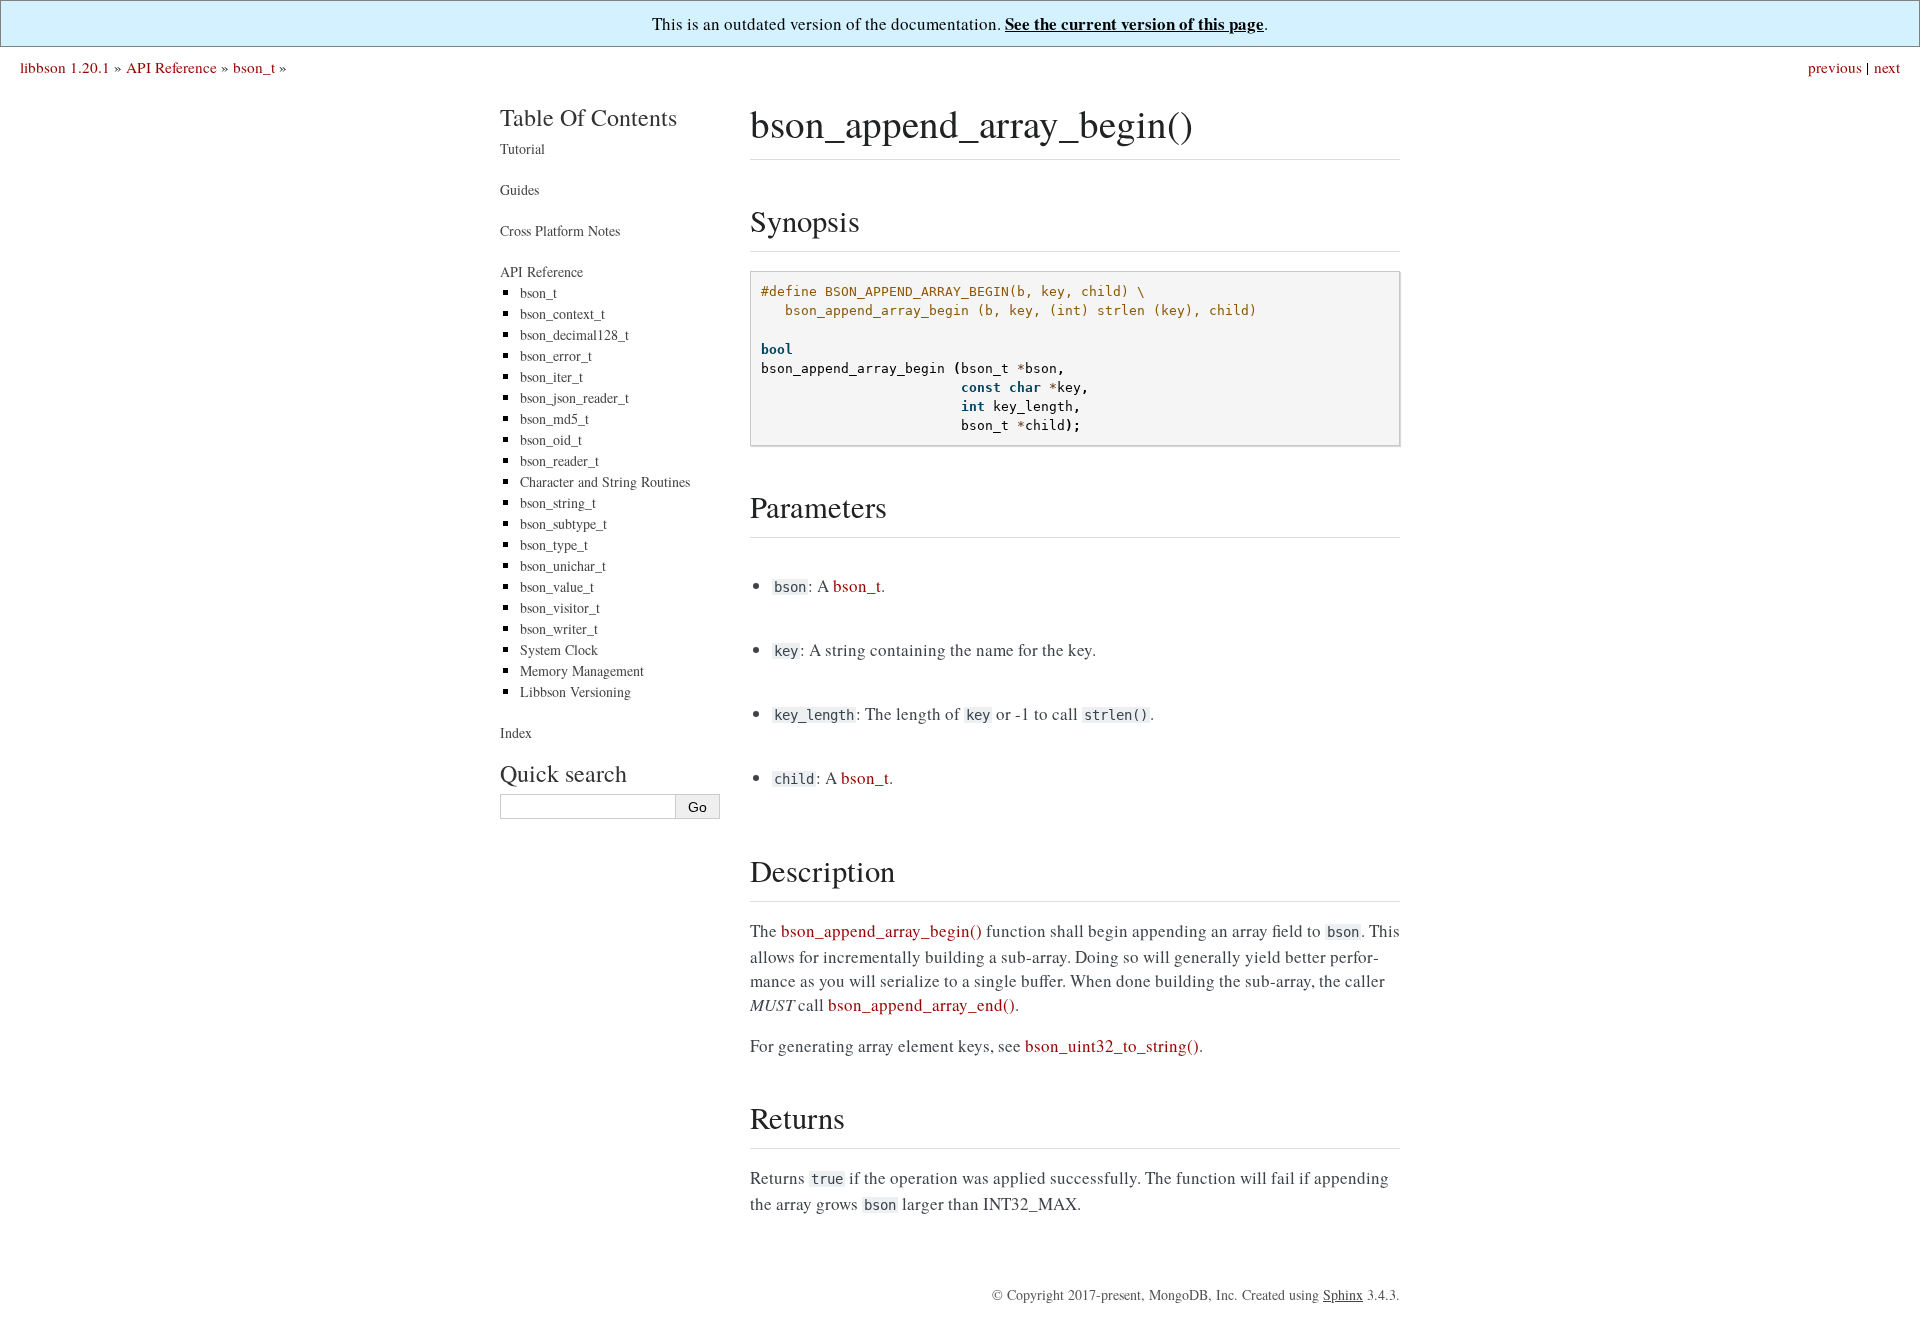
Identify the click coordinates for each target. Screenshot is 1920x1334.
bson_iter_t (551, 376)
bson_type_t (554, 544)
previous (1835, 67)
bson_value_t (557, 586)
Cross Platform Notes (560, 230)
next (1887, 67)
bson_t (254, 67)
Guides (519, 189)
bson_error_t (556, 355)
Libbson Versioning (575, 691)
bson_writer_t (559, 628)
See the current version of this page (1134, 23)
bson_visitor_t (560, 607)
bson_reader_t (559, 460)
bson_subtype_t (563, 523)
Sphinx (1343, 1294)
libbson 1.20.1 (65, 67)
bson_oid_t (551, 439)
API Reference (171, 67)
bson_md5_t (554, 418)
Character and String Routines (605, 481)
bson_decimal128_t (574, 334)
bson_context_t (562, 313)
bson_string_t (558, 502)
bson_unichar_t (563, 565)
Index (516, 732)
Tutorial (522, 148)
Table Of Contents (588, 117)
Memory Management (582, 670)
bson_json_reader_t (574, 397)
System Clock (559, 649)
